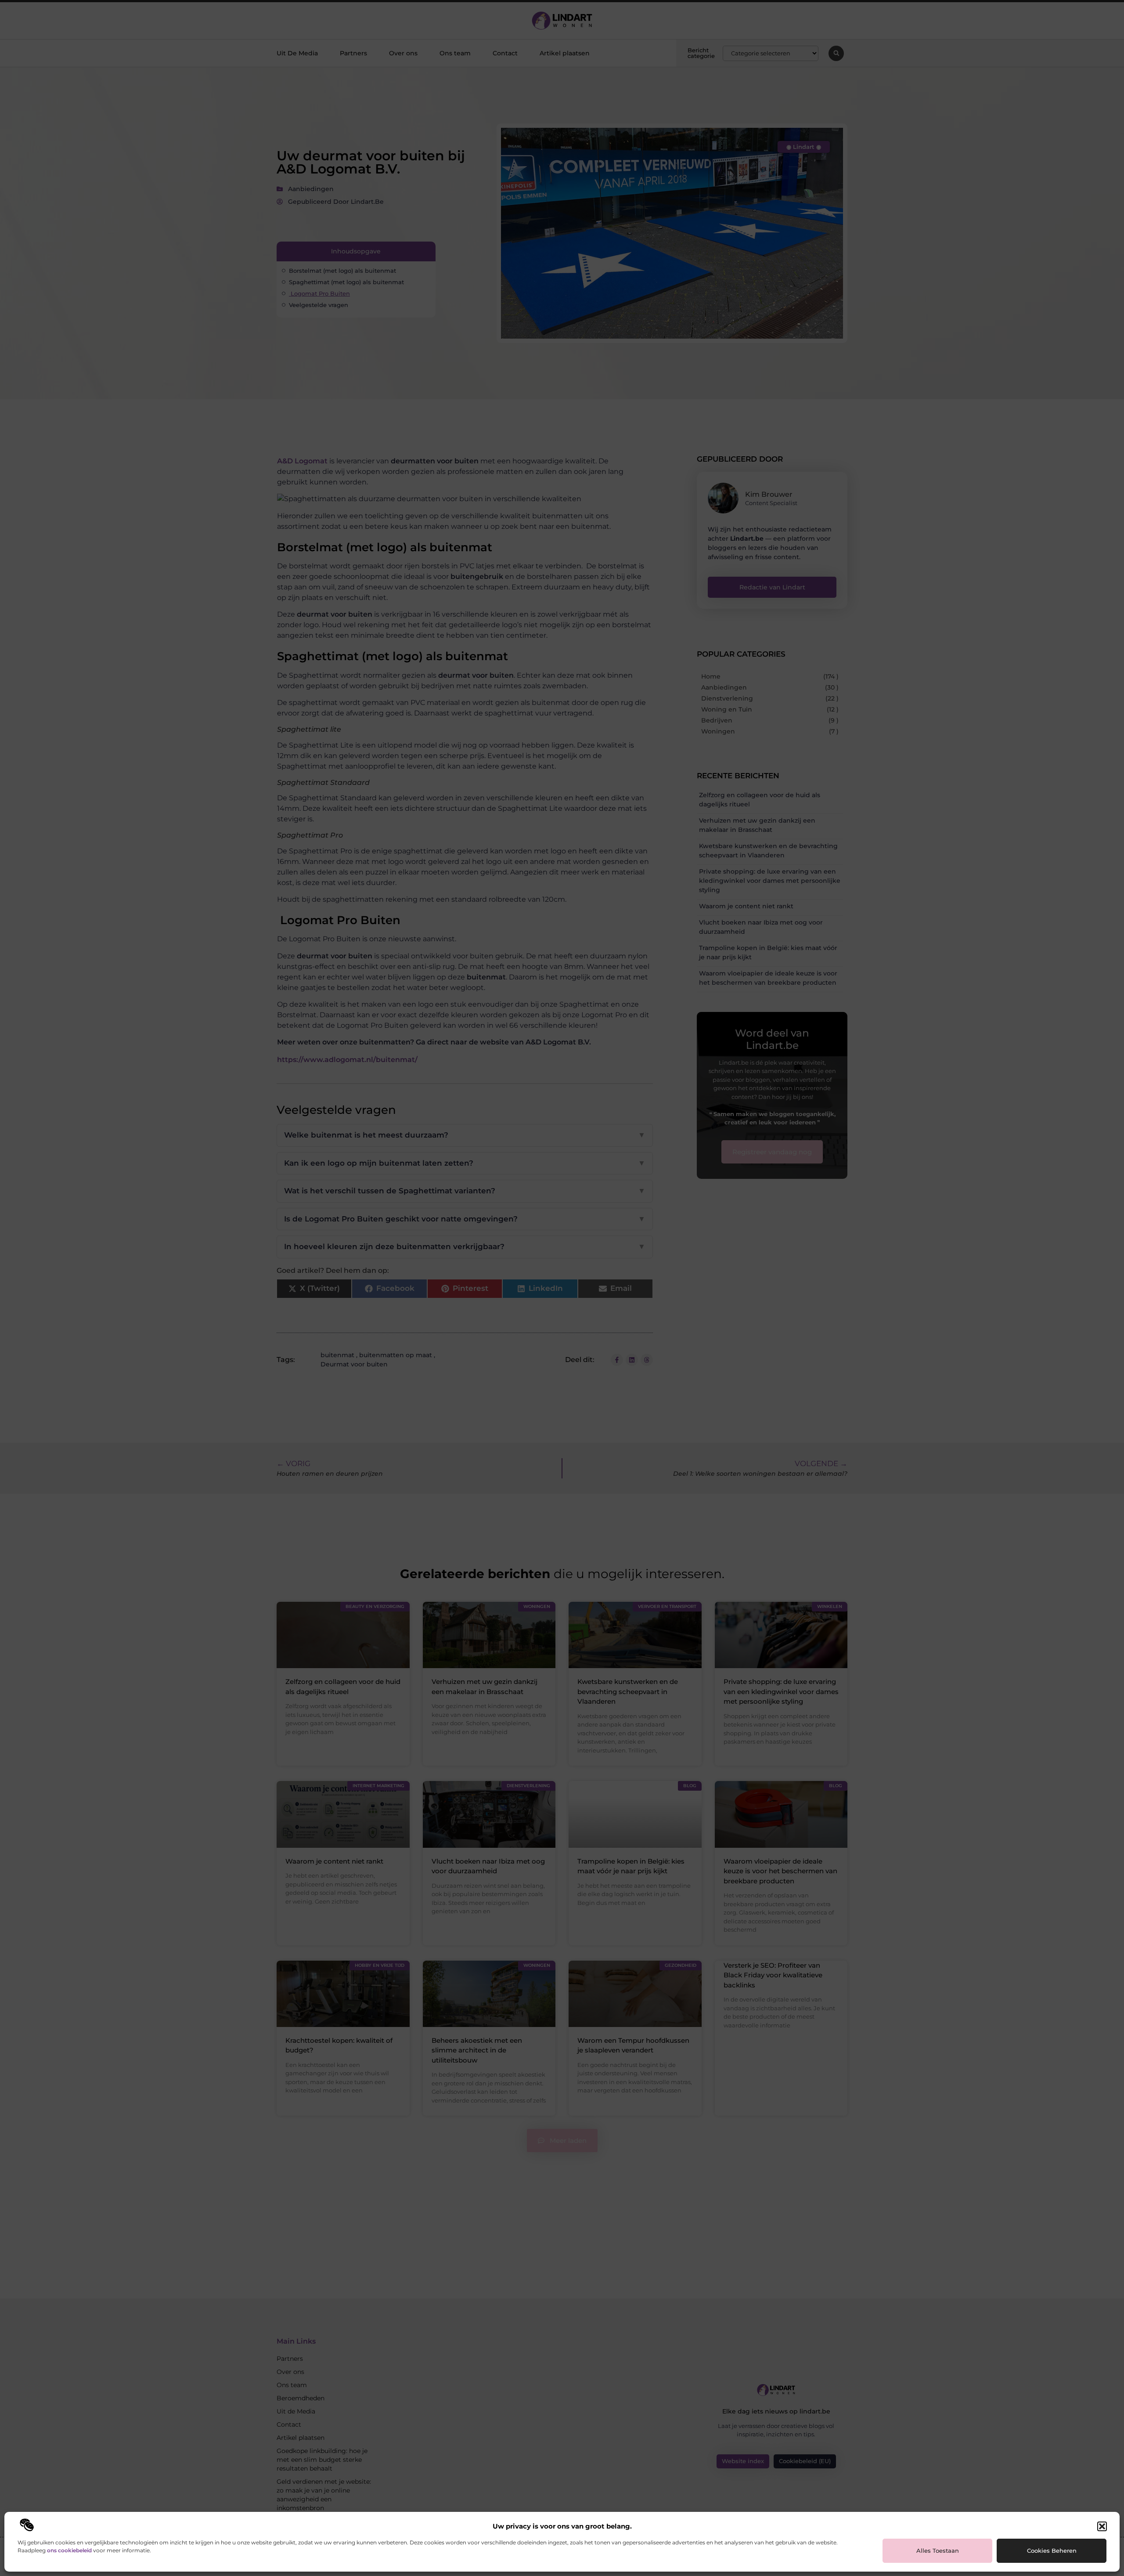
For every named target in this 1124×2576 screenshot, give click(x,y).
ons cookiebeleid (69, 2550)
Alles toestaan (938, 2551)
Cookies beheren (1052, 2551)
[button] (1102, 2526)
